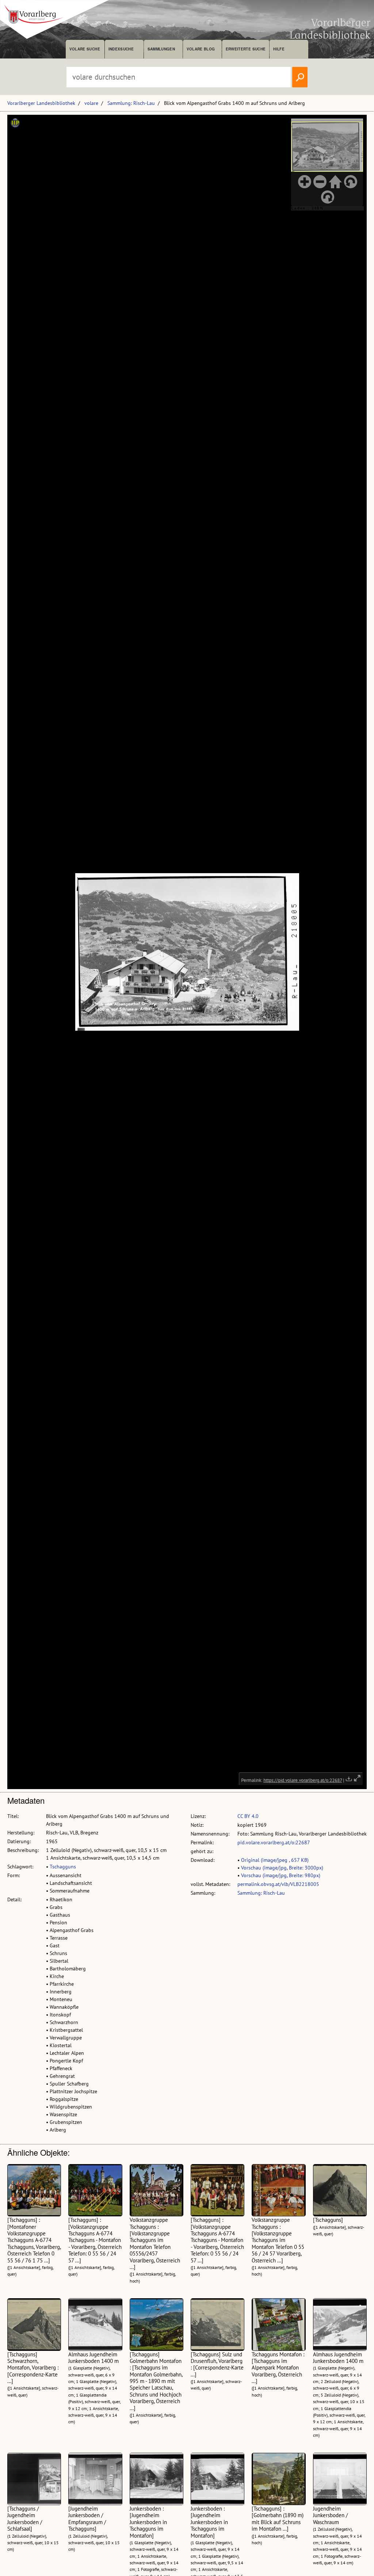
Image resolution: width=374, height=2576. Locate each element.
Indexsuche (121, 49)
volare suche (85, 49)
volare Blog (201, 49)
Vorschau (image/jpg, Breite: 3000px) (282, 1868)
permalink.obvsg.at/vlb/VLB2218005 (278, 1884)
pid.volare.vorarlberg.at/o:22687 (274, 1842)
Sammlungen (161, 49)
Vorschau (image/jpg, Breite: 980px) (281, 1875)
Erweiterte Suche (246, 49)
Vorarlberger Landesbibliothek (41, 103)
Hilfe (279, 49)
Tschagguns (63, 1867)
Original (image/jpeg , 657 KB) (275, 1860)
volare (91, 103)
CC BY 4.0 (248, 1816)
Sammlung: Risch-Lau (131, 103)
